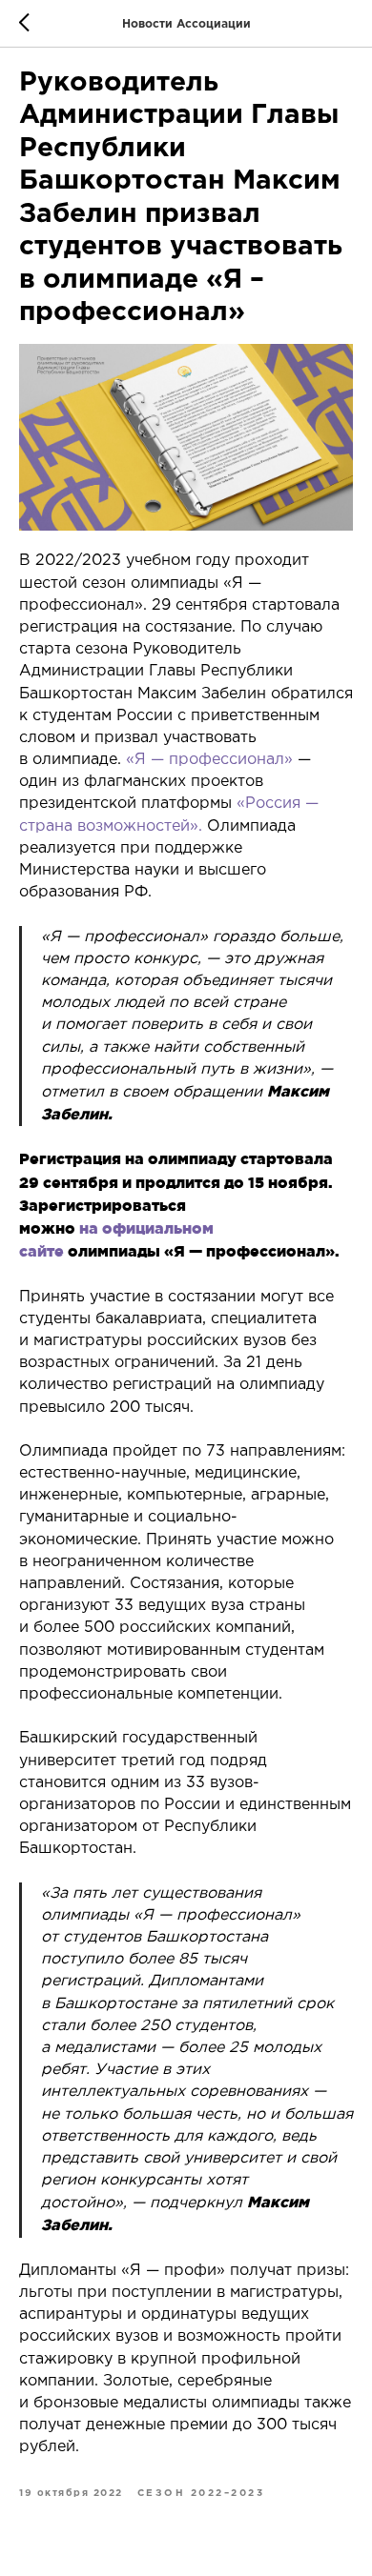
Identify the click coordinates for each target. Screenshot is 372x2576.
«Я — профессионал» (207, 760)
